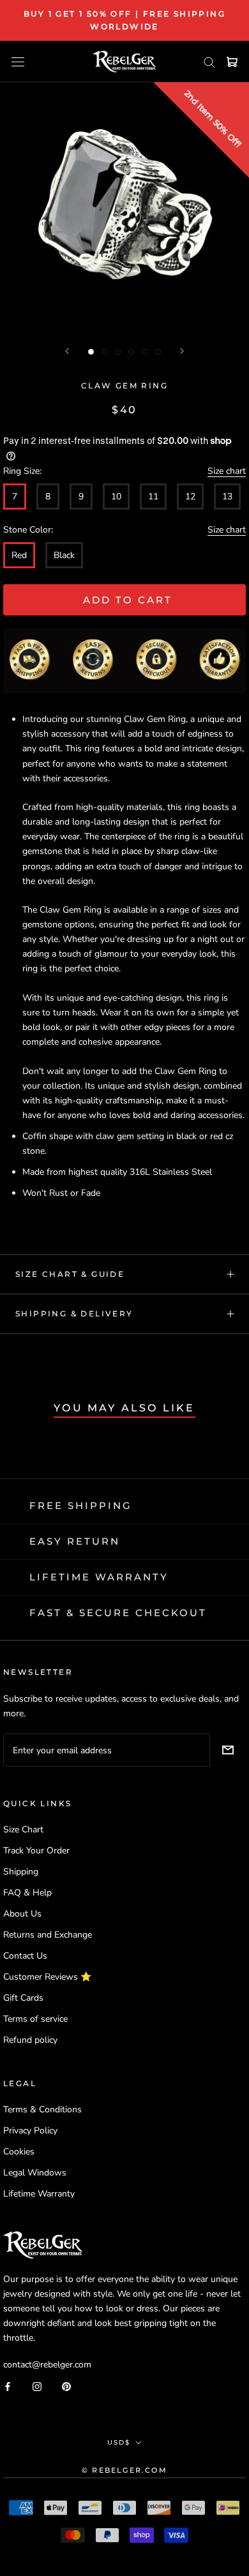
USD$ (119, 2442)
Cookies (19, 2152)
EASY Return (75, 1541)
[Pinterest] (66, 2386)
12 (190, 497)
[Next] (182, 351)
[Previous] (67, 351)
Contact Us (25, 1956)
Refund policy (30, 2040)
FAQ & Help (27, 1893)
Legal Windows (35, 2173)
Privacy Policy (30, 2131)
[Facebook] (8, 2386)
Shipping (21, 1872)
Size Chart (23, 1829)
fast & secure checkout (118, 1613)
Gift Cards (23, 1998)
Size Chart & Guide (70, 1274)
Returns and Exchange (48, 1935)
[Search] (209, 62)
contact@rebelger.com (47, 2365)
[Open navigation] (18, 62)
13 (227, 497)
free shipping (81, 1505)
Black (64, 555)
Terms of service (35, 2019)
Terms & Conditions (42, 2109)
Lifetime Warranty (39, 2194)
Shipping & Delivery (74, 1314)
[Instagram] (37, 2386)
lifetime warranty (99, 1577)
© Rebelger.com (124, 2470)
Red (19, 555)
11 (153, 497)
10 (116, 497)
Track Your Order (36, 1851)
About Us (22, 1914)
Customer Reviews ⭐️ (47, 1977)
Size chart (227, 471)
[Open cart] (232, 62)
